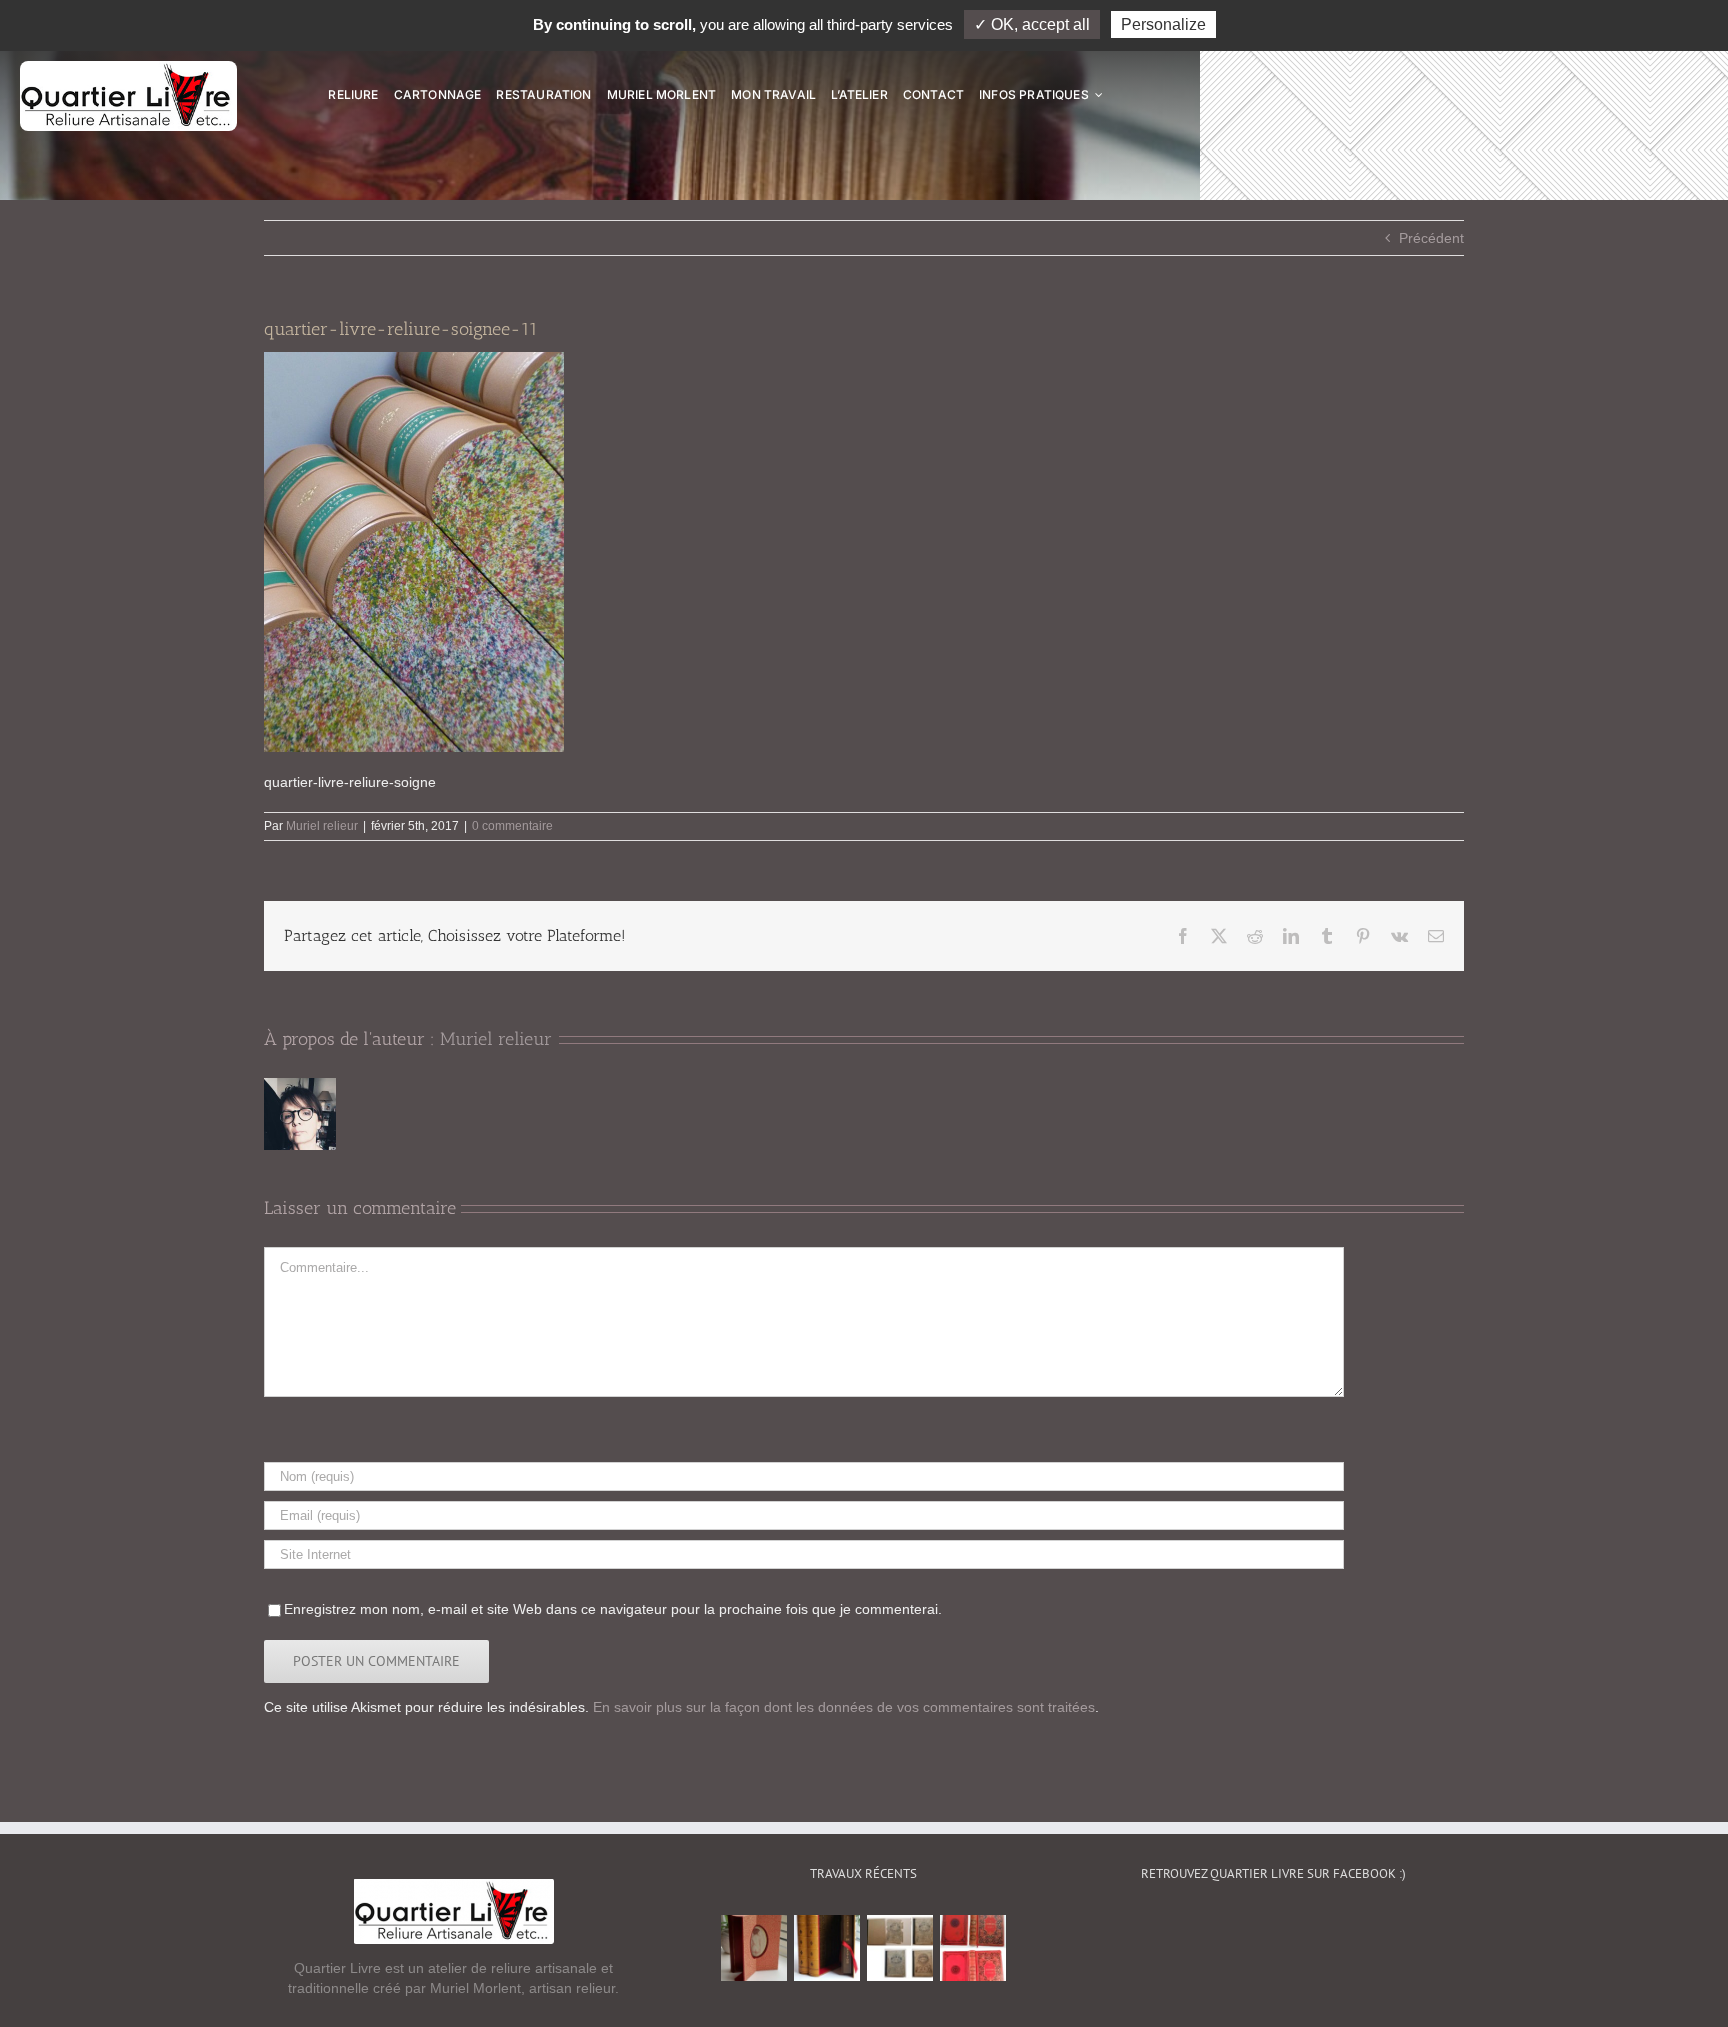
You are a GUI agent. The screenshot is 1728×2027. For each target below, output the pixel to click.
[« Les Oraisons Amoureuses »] (754, 1948)
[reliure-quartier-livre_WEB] (128, 68)
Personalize (1163, 24)
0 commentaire (512, 826)
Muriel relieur (322, 826)
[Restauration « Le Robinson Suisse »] (973, 1948)
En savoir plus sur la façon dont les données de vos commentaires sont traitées (844, 1707)
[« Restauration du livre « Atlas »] (900, 1948)
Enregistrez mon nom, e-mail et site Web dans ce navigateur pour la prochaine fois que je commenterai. (613, 1609)
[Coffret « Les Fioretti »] (827, 1948)
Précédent (1431, 238)
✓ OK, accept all (1032, 24)
